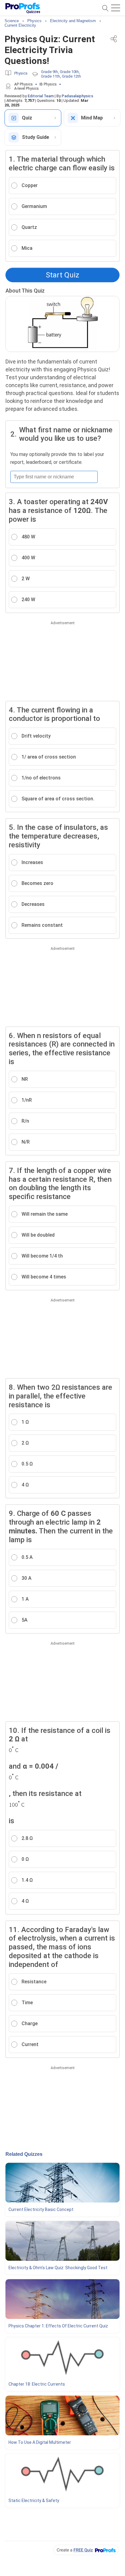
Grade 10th (69, 72)
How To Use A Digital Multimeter (40, 2442)
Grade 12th (71, 76)
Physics (21, 73)
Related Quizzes (24, 2154)
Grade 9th (49, 72)
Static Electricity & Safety (34, 2501)
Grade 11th (51, 76)
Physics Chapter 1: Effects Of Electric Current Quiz (58, 2326)
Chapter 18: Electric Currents (37, 2384)
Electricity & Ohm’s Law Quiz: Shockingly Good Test (58, 2268)
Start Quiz (62, 275)
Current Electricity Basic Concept (41, 2209)
